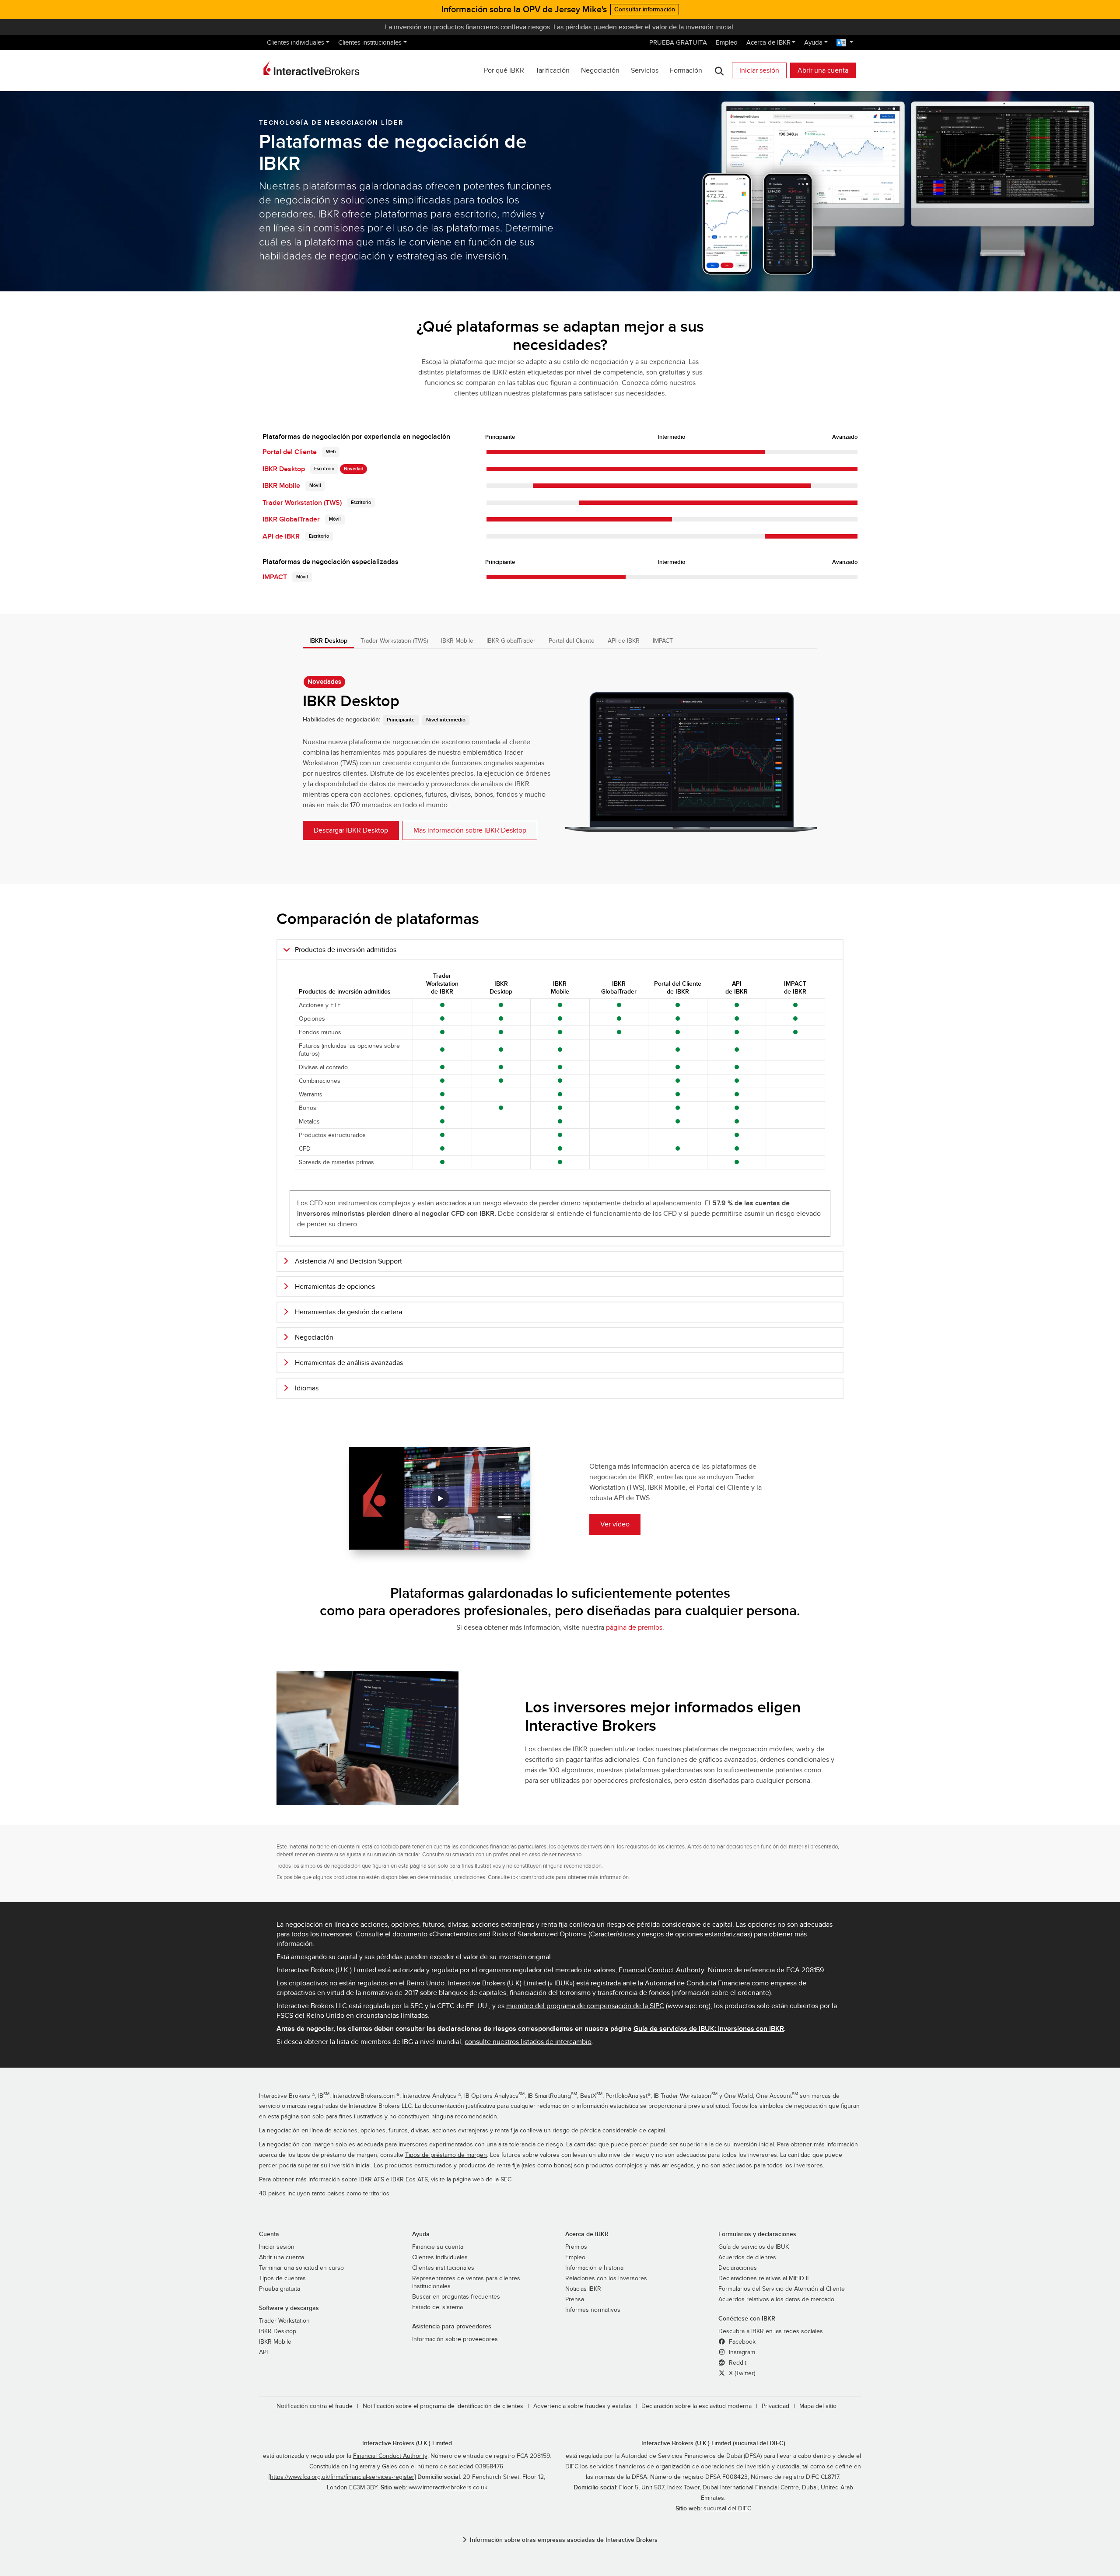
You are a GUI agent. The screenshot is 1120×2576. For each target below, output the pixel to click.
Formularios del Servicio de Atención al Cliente (782, 2289)
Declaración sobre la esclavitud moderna (696, 2406)
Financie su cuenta (438, 2247)
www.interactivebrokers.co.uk (448, 2488)
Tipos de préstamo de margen (446, 2155)
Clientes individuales (296, 42)
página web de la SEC (482, 2180)
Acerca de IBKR (768, 42)
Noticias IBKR (583, 2289)
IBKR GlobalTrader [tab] (511, 641)
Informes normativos (593, 2310)
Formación (686, 70)
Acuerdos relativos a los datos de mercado (776, 2299)
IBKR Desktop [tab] (328, 641)
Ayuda (813, 42)
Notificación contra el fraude (315, 2406)
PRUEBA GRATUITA (678, 42)
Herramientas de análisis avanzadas (349, 1363)
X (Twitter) (741, 2373)
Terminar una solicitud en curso (301, 2268)
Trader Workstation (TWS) (302, 503)
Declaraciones (738, 2268)
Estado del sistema (437, 2307)
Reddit (737, 2363)
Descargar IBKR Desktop (351, 830)
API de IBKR (281, 536)
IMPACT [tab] (663, 641)
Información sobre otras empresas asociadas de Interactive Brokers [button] (564, 2540)
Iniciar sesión (759, 70)
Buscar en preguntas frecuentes (456, 2297)
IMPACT (275, 577)
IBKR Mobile (281, 486)
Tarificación (553, 70)
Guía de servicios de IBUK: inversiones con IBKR (709, 2029)
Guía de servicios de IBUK (754, 2247)
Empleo (727, 42)
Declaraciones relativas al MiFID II (763, 2278)
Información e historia (594, 2268)
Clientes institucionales (370, 42)
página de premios (634, 1627)
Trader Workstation (284, 2321)
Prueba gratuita (280, 2289)
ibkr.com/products (533, 1877)
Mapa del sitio (818, 2406)
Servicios (645, 70)
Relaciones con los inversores (606, 2278)
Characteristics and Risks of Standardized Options (508, 1934)
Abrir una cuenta (823, 70)
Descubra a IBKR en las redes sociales (771, 2331)
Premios (576, 2247)
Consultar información (645, 9)
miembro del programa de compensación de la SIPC (585, 2006)
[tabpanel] (560, 758)
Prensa (575, 2299)
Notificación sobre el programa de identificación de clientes (443, 2406)
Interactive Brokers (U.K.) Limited (407, 2443)
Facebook (741, 2342)
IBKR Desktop (284, 469)
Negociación (600, 70)
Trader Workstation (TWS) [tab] (394, 641)
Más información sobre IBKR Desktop (470, 830)
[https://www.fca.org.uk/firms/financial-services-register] (342, 2477)
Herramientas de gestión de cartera (348, 1312)
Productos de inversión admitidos (346, 950)
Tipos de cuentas (282, 2278)
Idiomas (307, 1388)
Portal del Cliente (290, 452)
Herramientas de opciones (335, 1287)
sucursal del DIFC (727, 2509)
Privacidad (775, 2406)
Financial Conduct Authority (661, 1970)
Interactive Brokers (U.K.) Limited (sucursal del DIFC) (713, 2443)
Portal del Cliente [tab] (572, 641)
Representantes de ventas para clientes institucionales (466, 2282)
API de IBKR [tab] (624, 641)
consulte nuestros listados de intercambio (528, 2042)
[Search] (719, 71)
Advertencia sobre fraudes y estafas (582, 2406)
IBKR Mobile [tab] (457, 641)
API (263, 2352)
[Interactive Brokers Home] (311, 68)
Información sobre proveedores (455, 2339)
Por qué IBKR (504, 70)
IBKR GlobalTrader (291, 519)
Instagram (741, 2352)
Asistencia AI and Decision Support (348, 1261)
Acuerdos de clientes (747, 2257)
